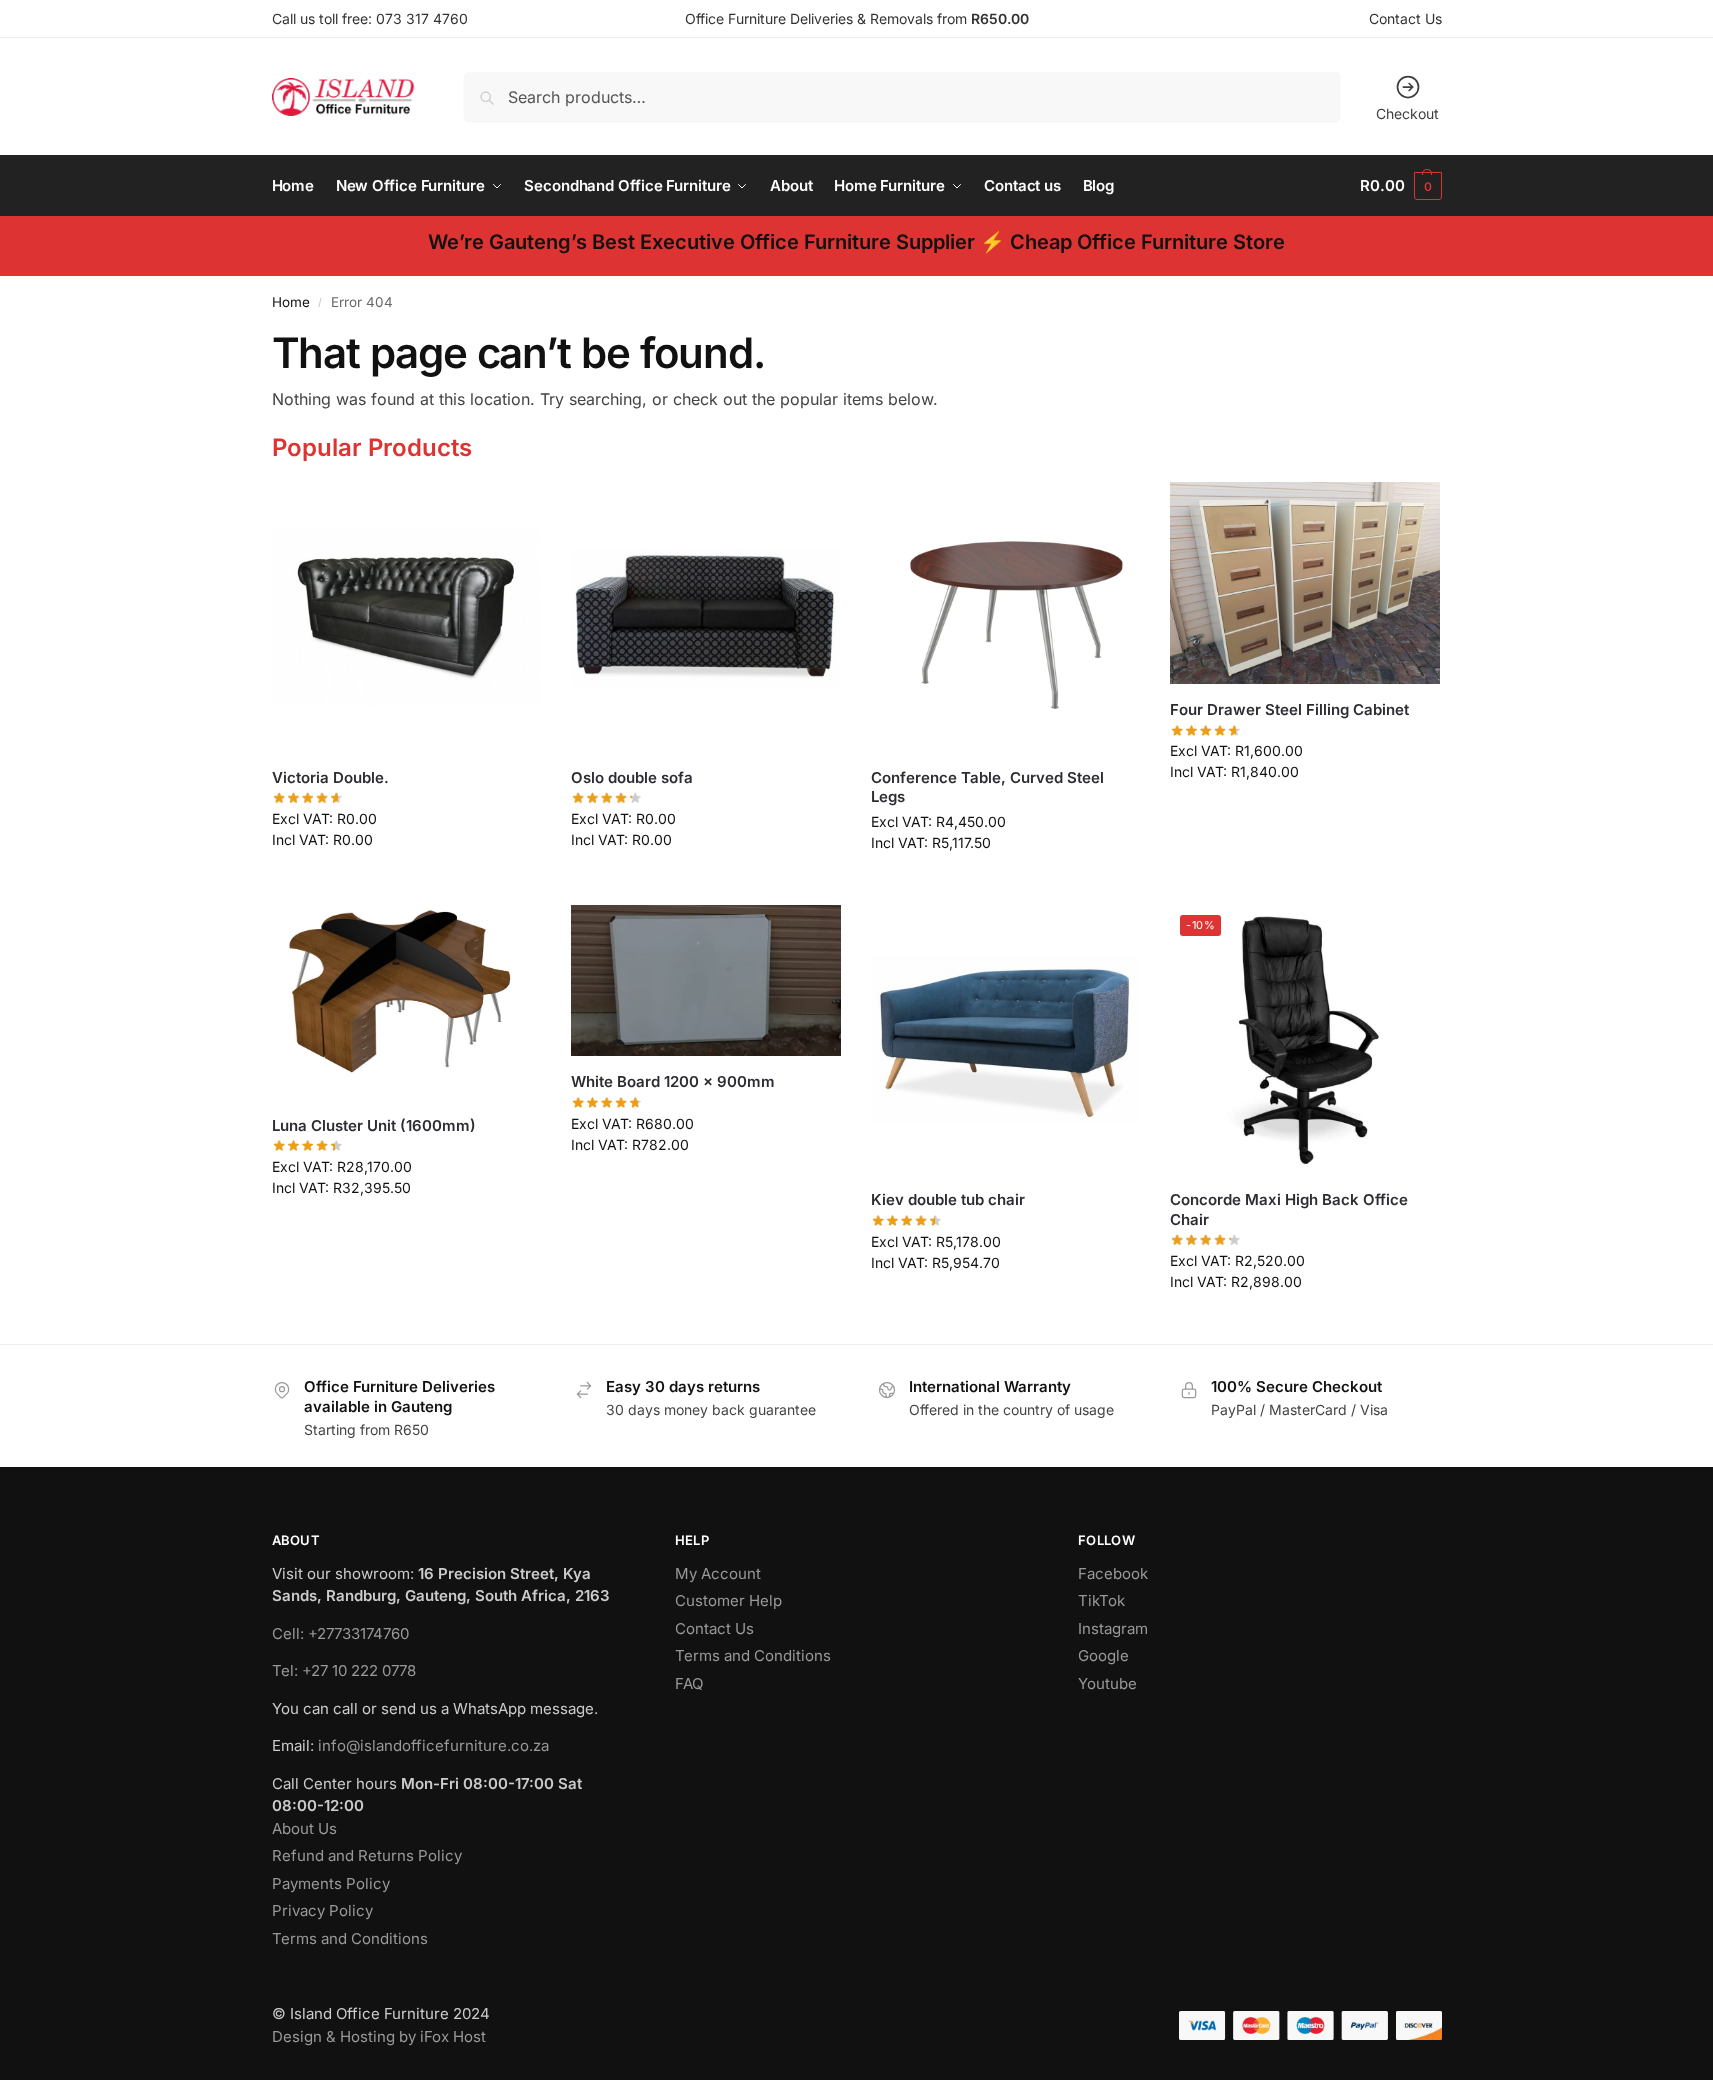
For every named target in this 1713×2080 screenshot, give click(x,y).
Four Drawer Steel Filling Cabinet (1289, 709)
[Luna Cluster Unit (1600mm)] (407, 1002)
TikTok (1101, 1600)
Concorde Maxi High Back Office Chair (1289, 1209)
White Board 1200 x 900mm (673, 1081)
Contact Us (1405, 18)
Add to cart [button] (406, 881)
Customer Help (728, 1600)
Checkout (1407, 113)
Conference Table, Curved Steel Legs (987, 787)
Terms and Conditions (350, 1938)
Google (1103, 1655)
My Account (718, 1573)
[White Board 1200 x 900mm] (706, 981)
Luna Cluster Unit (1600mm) (374, 1125)
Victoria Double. (330, 777)
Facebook (1113, 1573)
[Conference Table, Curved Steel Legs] (1006, 617)
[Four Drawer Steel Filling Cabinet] (1305, 583)
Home (291, 302)
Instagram (1113, 1628)
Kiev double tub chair (948, 1199)
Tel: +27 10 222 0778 (344, 1670)
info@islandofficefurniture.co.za (433, 1745)
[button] (1400, 186)
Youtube (1107, 1683)
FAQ (689, 1683)
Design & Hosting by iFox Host (379, 2036)
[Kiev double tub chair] (1006, 1040)
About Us (304, 1828)
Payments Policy (331, 1883)
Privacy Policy (322, 1910)
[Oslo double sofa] (706, 617)
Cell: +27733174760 (340, 1633)
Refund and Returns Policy (367, 1855)
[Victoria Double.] (407, 617)
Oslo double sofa (632, 777)
